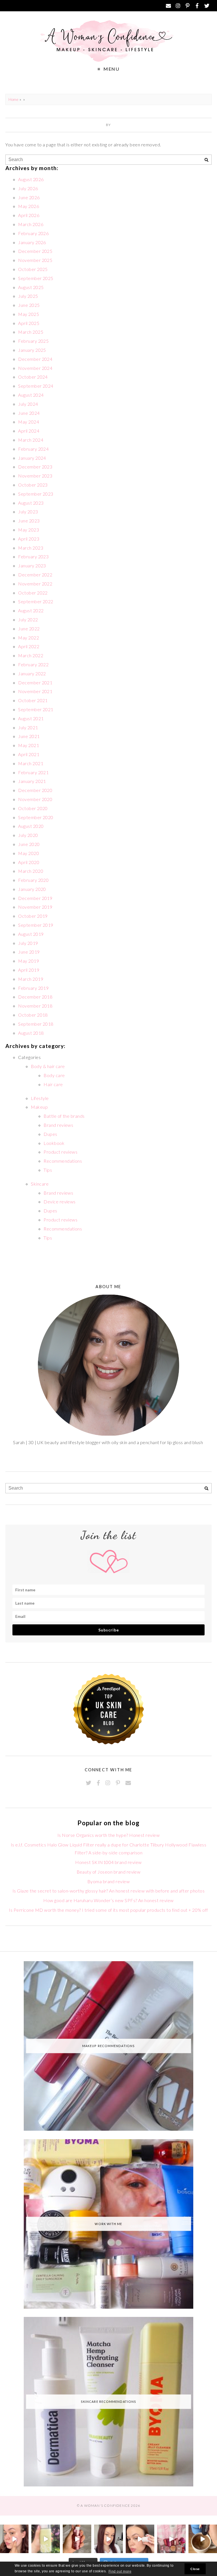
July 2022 (28, 619)
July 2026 (28, 188)
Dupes (50, 1134)
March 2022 (31, 655)
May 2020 (29, 853)
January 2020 (32, 889)
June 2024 (29, 413)
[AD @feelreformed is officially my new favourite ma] (46, 2539)
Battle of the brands (64, 1116)
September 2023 (36, 494)
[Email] (168, 6)
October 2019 (33, 916)
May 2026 (29, 206)
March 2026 (31, 224)
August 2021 (31, 718)
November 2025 (35, 260)
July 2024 (28, 404)
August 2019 (31, 934)
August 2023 (31, 503)
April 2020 (29, 862)
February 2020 (33, 880)
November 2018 (35, 1006)
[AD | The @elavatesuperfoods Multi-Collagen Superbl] (203, 2539)
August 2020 (31, 826)
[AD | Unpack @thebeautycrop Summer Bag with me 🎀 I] (171, 2539)
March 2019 (31, 979)
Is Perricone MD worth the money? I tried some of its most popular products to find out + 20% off (108, 1910)
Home (13, 99)
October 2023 (33, 485)
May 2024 (29, 422)
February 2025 (33, 341)
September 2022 (36, 601)
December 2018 (35, 997)
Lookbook (54, 1143)
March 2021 (31, 763)
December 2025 (35, 251)
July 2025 (28, 296)
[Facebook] (197, 6)
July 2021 (28, 727)
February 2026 (33, 233)
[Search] (206, 160)
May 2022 (29, 638)
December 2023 (35, 467)
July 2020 (28, 835)
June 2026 (29, 197)
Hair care (53, 1084)
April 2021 (29, 754)
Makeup (39, 1107)
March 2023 (31, 548)
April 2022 (29, 646)
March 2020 (31, 871)
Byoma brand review (109, 1881)
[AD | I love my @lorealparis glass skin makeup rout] (108, 2539)
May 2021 (29, 745)
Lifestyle (40, 1098)
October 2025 (33, 269)
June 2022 (29, 629)
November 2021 (35, 691)
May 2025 (29, 314)
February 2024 (33, 449)
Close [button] (195, 2569)
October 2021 (33, 700)
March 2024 (31, 440)
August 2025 (31, 287)
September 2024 (36, 386)
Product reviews (60, 1152)
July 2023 (28, 512)
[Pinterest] (188, 6)
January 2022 (32, 673)
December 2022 (35, 575)
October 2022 (33, 593)
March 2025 (31, 332)
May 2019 (29, 961)
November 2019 (35, 907)
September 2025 (36, 278)
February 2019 (33, 988)
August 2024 (31, 395)
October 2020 (33, 808)
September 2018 (36, 1024)
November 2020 (35, 799)
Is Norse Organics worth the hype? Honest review (109, 1835)
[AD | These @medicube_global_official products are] (77, 2539)
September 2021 (36, 709)
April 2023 (29, 539)
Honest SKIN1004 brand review (108, 1862)
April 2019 (29, 970)
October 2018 (33, 1015)
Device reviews (60, 1202)
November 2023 (35, 476)
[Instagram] (178, 6)
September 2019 (36, 925)
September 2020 (36, 817)
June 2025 (29, 305)
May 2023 (29, 530)
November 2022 (35, 584)
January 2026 (32, 242)
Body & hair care (48, 1066)
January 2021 (32, 781)
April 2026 (29, 215)
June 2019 (29, 952)
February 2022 (33, 664)
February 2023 (33, 556)
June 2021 (29, 736)
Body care (54, 1075)
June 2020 (29, 844)
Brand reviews (58, 1125)
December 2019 (35, 898)
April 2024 (29, 431)
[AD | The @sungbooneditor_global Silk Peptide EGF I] (14, 2539)
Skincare (40, 1184)
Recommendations (63, 1161)
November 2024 (35, 368)
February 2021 (33, 772)
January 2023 (32, 566)
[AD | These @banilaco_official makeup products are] (140, 2539)
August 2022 (31, 610)
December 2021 (35, 682)
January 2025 (32, 350)
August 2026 (31, 179)
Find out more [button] (120, 2571)
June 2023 (29, 521)
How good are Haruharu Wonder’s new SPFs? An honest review (108, 1900)
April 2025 (29, 323)
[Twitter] (207, 6)
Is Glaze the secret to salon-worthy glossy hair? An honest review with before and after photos (108, 1891)
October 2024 (33, 377)
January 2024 (32, 458)
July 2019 (28, 943)
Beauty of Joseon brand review (109, 1872)
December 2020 (35, 790)
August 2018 (31, 1033)
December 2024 (35, 359)
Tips (48, 1170)
